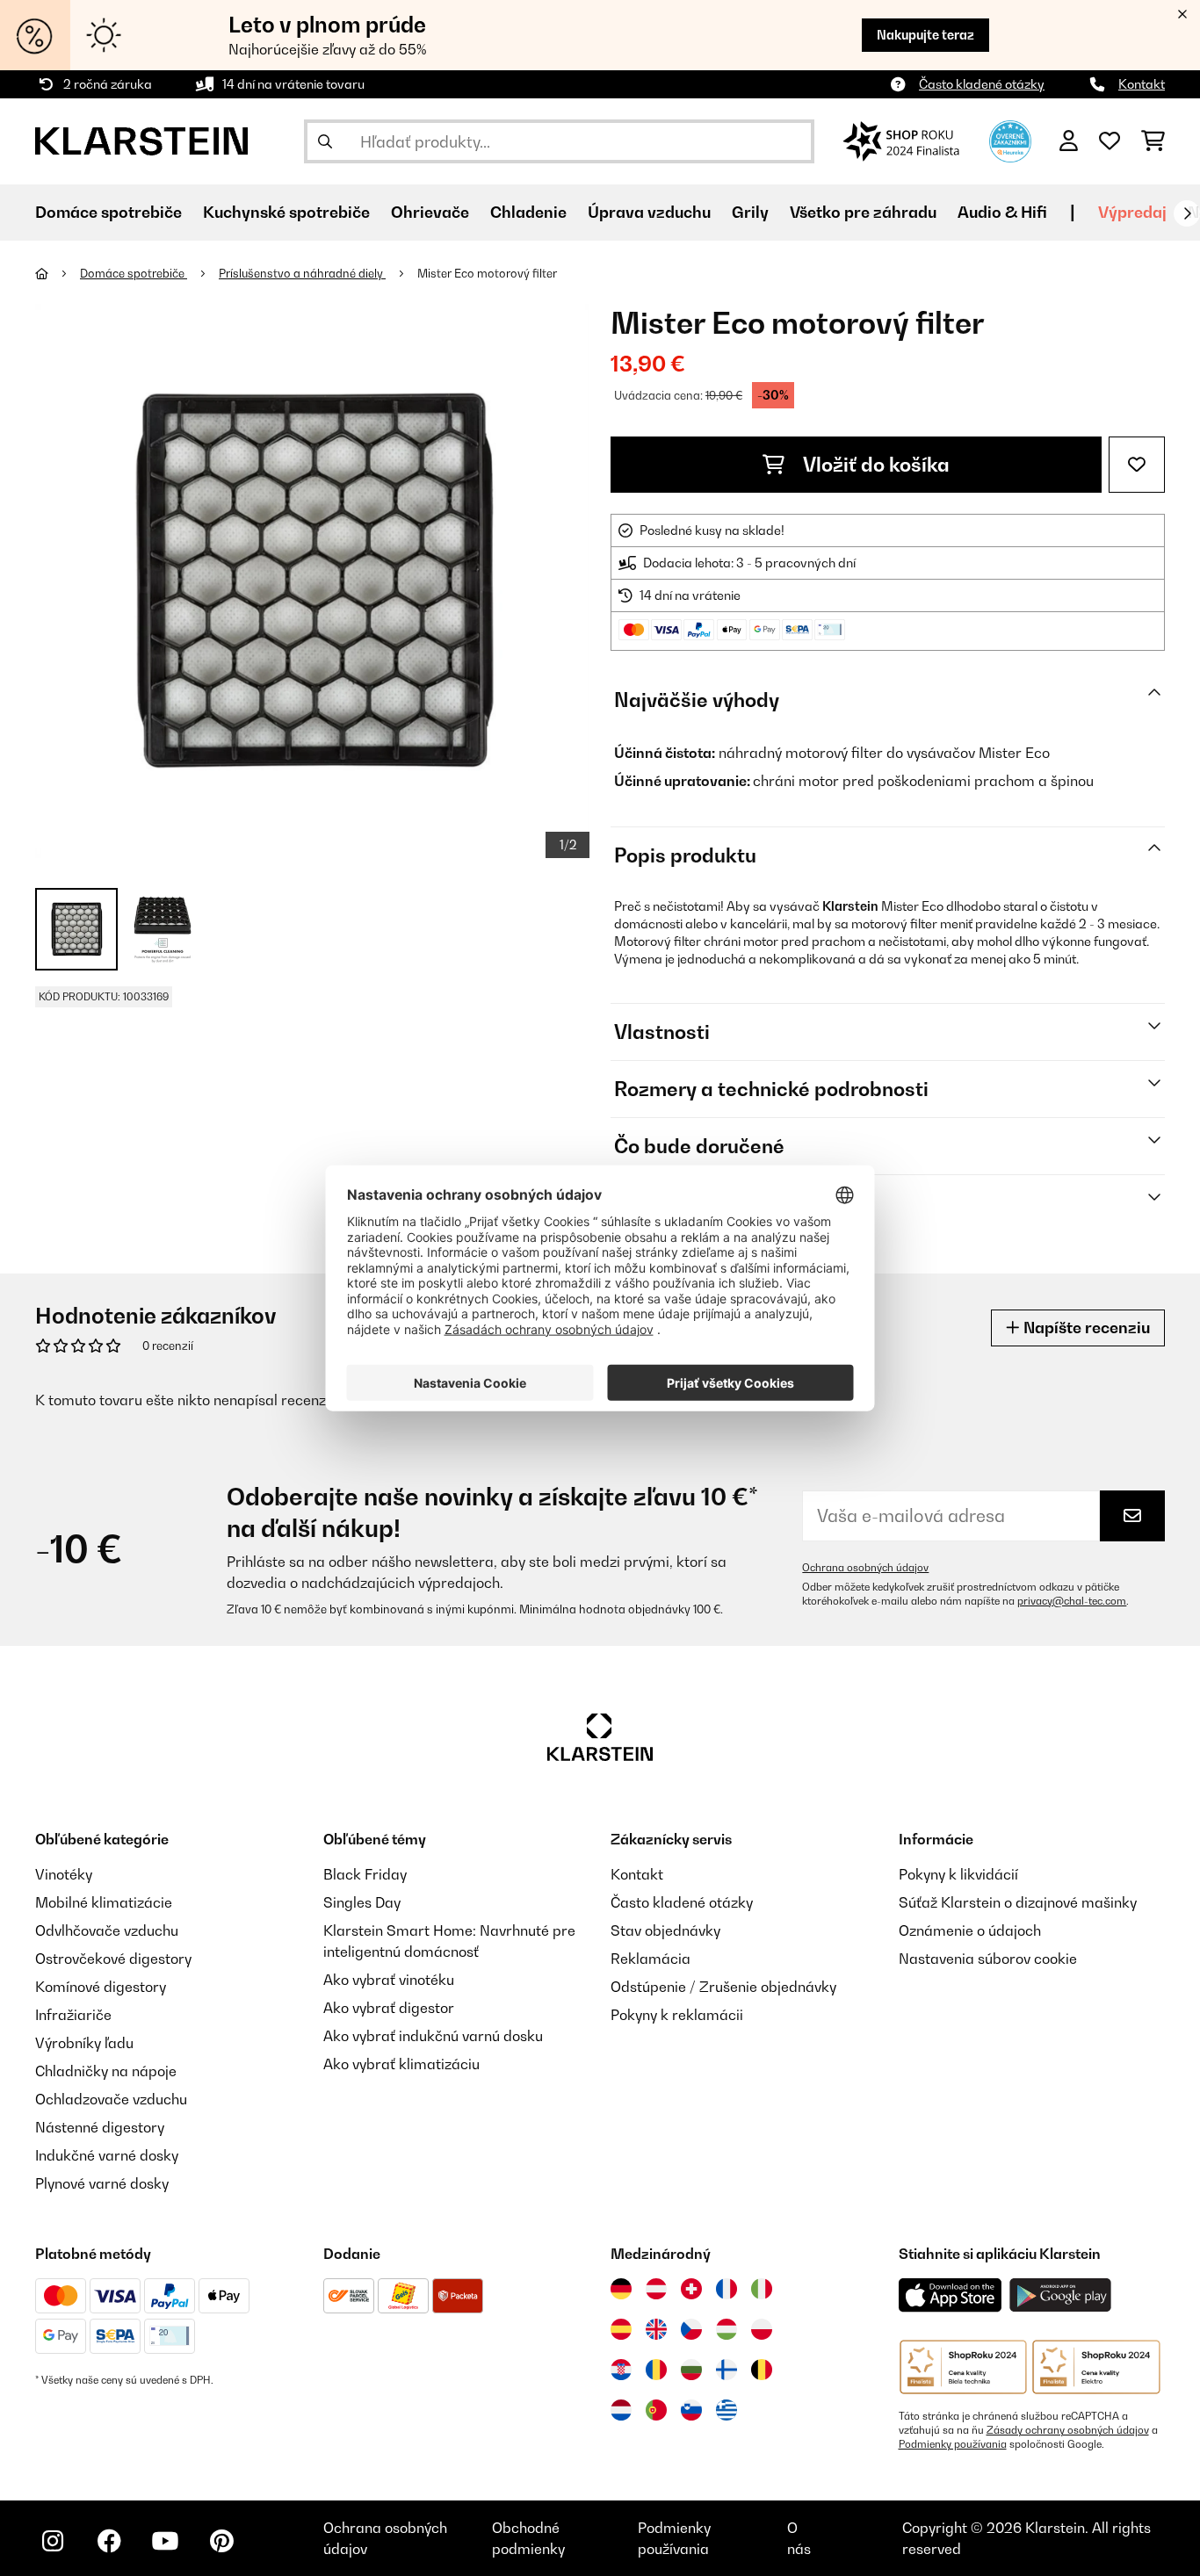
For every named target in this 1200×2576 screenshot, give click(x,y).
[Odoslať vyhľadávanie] (325, 141)
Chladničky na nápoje (106, 2071)
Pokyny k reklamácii (677, 2015)
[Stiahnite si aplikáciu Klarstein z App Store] (951, 2295)
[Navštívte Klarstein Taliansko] (762, 2289)
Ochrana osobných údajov (865, 1568)
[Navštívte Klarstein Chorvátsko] (621, 2370)
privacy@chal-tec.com (1072, 1601)
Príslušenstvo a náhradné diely (302, 273)
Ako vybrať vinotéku (389, 1980)
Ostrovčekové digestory (113, 1959)
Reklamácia (651, 1959)
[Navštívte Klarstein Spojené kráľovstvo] (656, 2329)
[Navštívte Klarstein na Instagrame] (53, 2541)
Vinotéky (64, 1874)
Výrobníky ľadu (84, 2043)
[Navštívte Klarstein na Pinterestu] (221, 2541)
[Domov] (58, 273)
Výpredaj (1132, 212)
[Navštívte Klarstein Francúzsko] (727, 2289)
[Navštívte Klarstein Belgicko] (762, 2370)
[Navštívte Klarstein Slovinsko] (691, 2410)
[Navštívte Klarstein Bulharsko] (691, 2370)
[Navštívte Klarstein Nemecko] (621, 2289)
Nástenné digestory (100, 2127)
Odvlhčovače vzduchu (107, 1930)
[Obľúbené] (1110, 141)
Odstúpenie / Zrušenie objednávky (723, 1987)
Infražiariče (73, 2015)
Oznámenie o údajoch (970, 1930)
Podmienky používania (953, 2444)
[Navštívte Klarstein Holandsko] (621, 2410)
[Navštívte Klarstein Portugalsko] (656, 2410)
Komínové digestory (101, 1987)
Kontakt (1142, 84)
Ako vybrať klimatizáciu (401, 2064)
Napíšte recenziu (1085, 1328)
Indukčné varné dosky (107, 2155)
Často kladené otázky (982, 84)
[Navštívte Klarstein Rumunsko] (656, 2370)
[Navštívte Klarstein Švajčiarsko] (691, 2289)
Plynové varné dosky (102, 2183)
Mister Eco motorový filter (487, 273)
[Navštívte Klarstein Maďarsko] (727, 2329)
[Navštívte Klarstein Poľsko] (762, 2329)
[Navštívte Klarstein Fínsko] (727, 2370)
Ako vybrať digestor (389, 2008)
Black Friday (365, 1874)
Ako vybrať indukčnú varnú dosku (433, 2036)
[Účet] (1069, 141)
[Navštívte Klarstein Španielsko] (621, 2329)
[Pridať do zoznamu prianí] (1137, 465)
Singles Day (362, 1902)
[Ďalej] (1187, 213)
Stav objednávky (665, 1930)
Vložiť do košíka (874, 465)
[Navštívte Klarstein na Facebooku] (109, 2541)
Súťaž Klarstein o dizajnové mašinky (1018, 1902)
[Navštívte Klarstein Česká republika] (691, 2329)
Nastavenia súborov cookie (988, 1959)
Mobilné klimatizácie (104, 1902)
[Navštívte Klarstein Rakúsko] (656, 2289)
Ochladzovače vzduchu (111, 2099)
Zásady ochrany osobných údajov (1068, 2430)
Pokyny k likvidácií (958, 1874)
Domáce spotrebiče (134, 273)
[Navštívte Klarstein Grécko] (727, 2411)
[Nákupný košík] (1153, 141)
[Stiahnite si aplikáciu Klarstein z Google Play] (1061, 2295)
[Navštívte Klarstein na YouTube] (165, 2541)
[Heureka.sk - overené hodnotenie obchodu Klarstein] (1010, 140)
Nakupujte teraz (925, 35)
